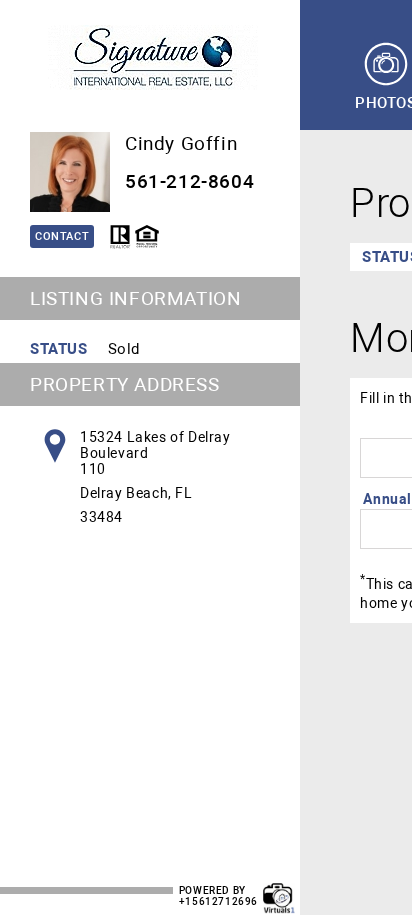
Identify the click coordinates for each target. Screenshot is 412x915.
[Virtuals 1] (279, 888)
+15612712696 (218, 901)
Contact (62, 236)
